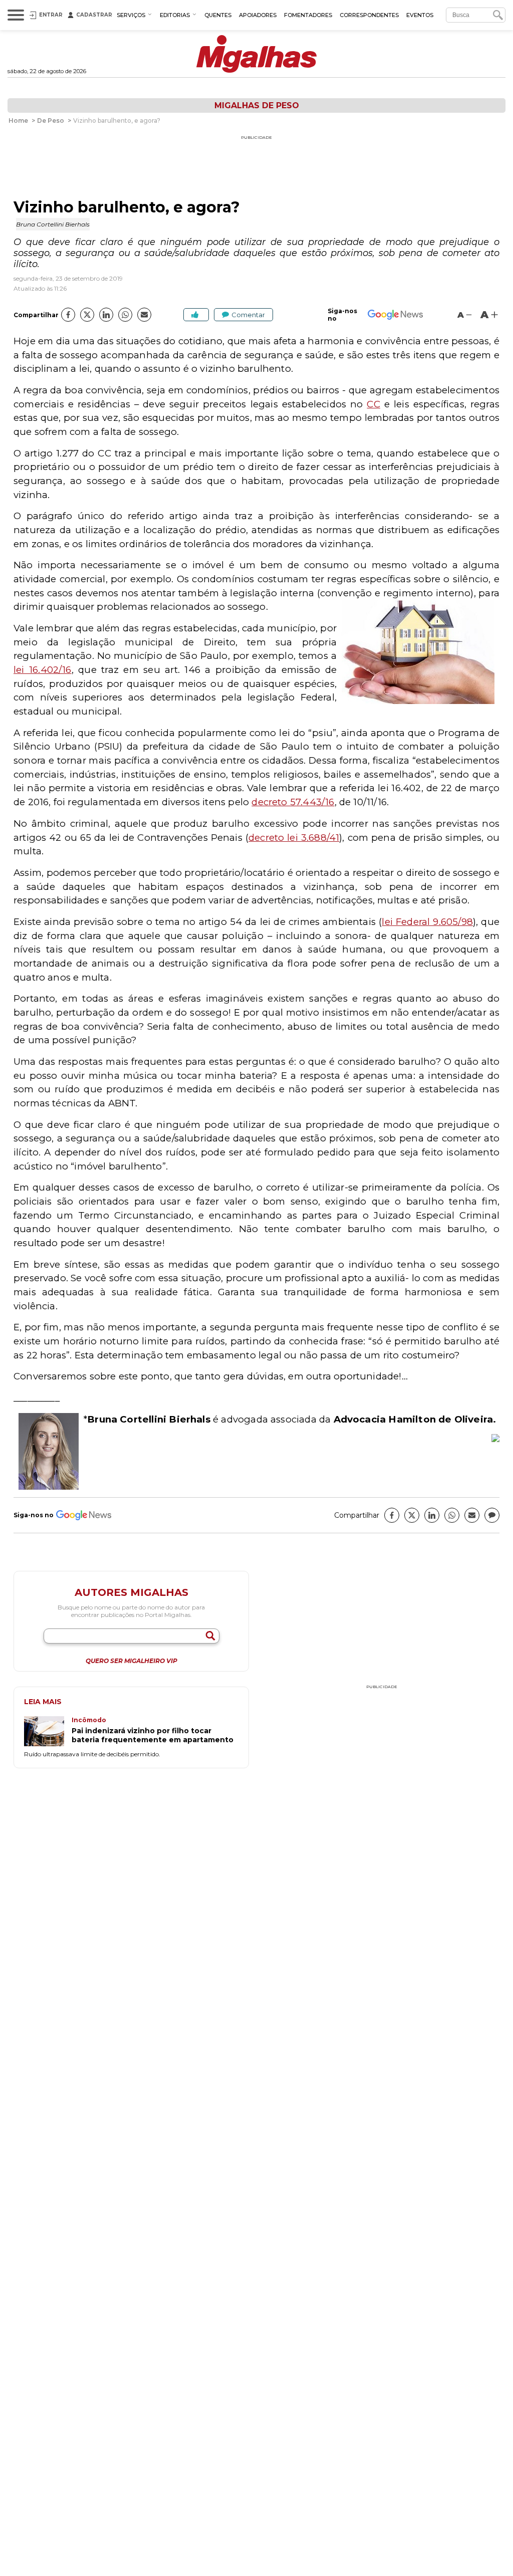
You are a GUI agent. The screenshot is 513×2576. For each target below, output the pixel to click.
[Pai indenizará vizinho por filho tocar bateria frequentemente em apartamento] (48, 1732)
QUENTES (218, 15)
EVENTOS (420, 15)
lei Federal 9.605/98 (427, 922)
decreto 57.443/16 (293, 802)
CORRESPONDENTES (369, 15)
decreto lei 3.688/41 (294, 838)
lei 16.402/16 (43, 670)
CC (373, 404)
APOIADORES (258, 15)
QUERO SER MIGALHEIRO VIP (132, 1661)
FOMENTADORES (308, 15)
